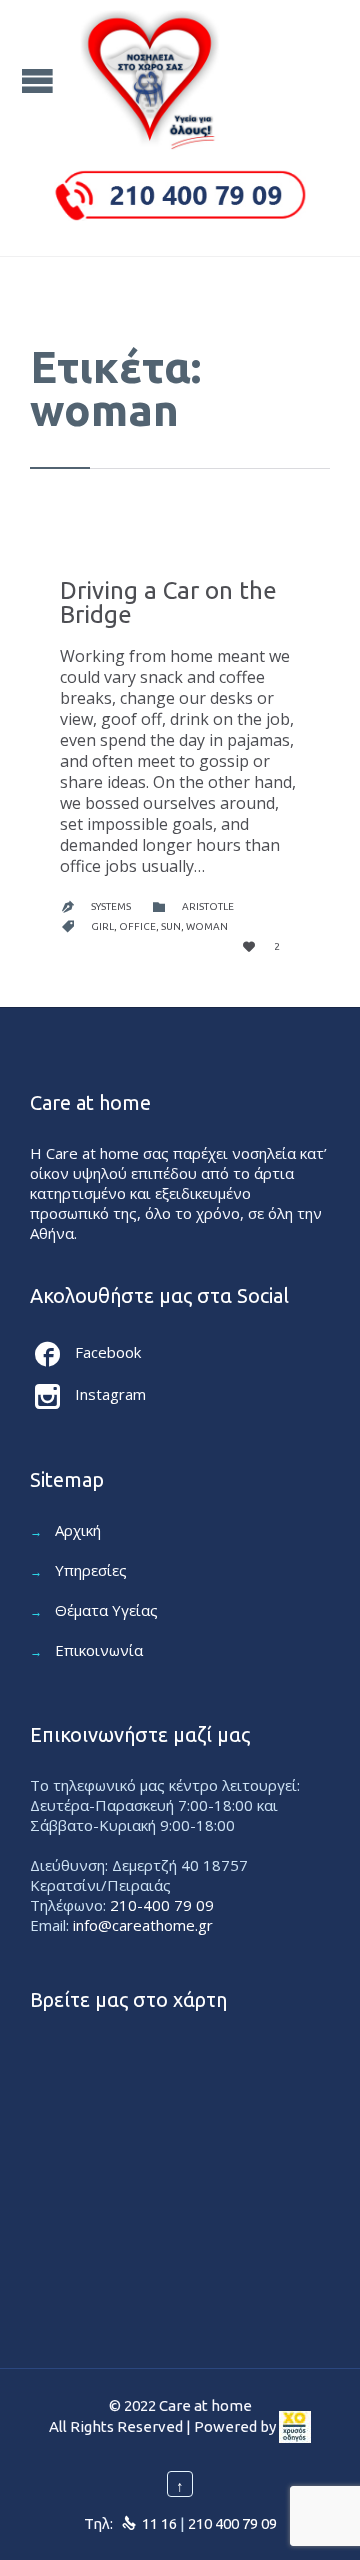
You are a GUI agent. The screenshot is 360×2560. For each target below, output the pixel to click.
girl (102, 926)
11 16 (159, 2523)
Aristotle (208, 906)
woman (207, 926)
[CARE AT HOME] (150, 80)
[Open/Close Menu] (40, 80)
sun (171, 926)
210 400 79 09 (232, 2523)
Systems (111, 906)
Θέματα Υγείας (106, 1610)
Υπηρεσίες (91, 1570)
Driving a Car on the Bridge (168, 602)
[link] (295, 2426)
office (137, 926)
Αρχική (78, 1530)
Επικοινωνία (99, 1650)
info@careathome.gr (143, 1925)
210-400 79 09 (162, 1905)
